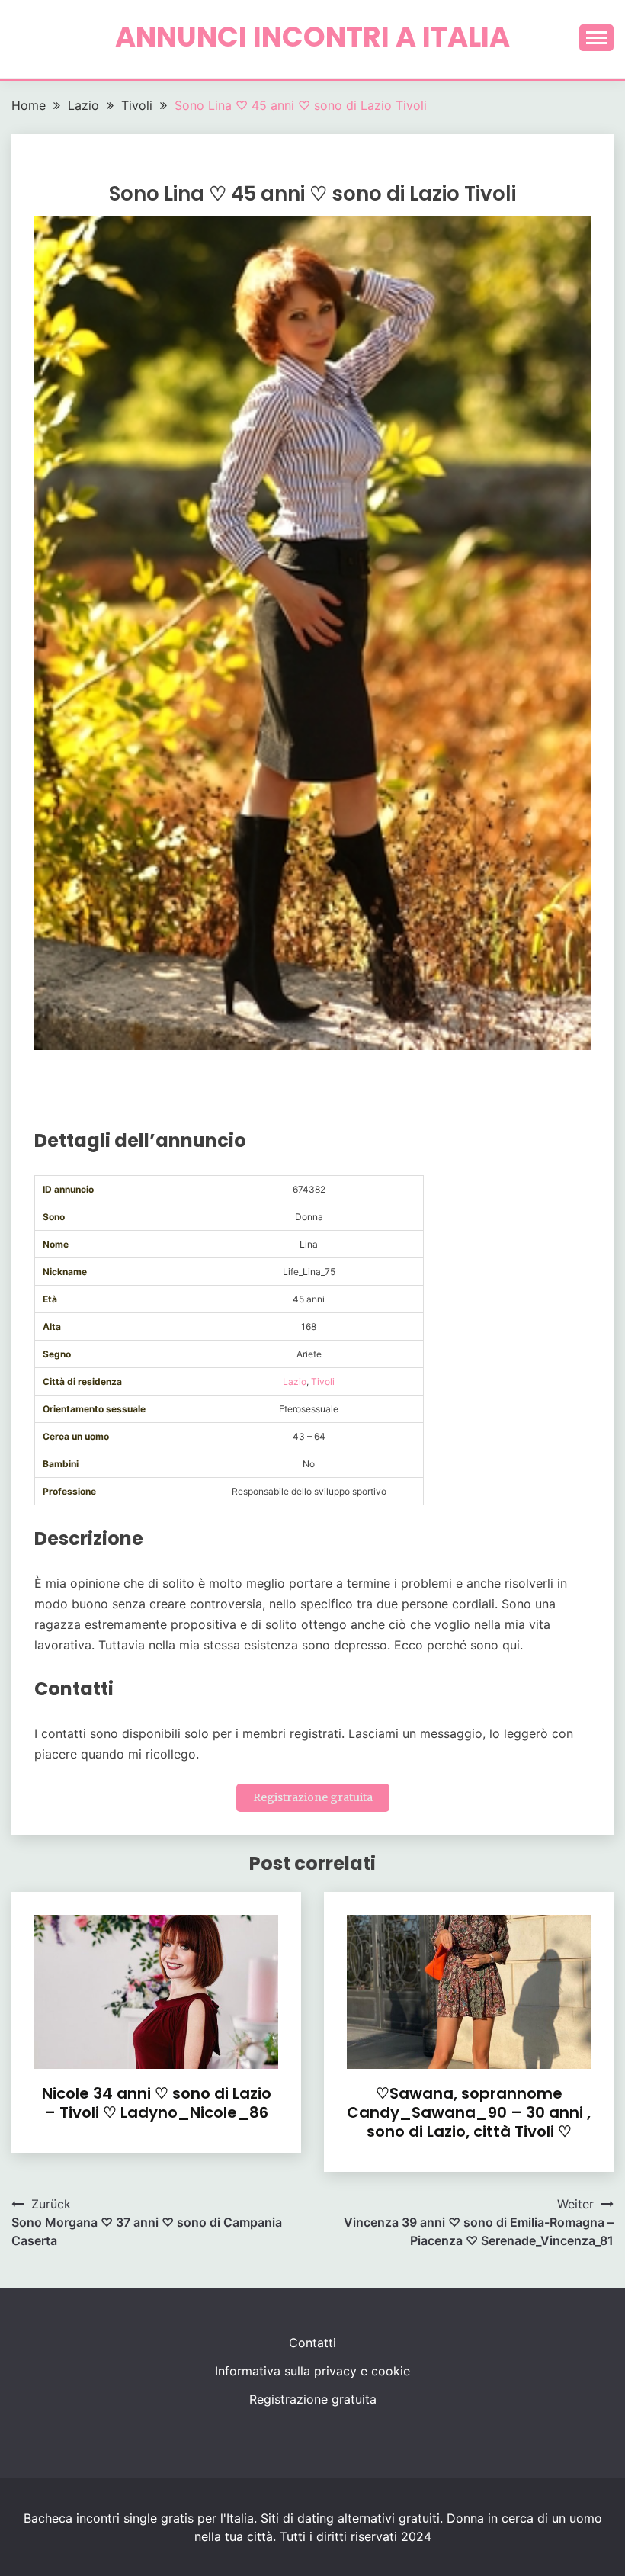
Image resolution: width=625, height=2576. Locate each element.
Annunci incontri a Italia (312, 37)
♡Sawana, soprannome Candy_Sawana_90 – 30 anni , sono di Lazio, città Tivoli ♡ (469, 2112)
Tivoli (323, 1381)
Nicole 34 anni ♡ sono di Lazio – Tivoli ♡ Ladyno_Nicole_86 (157, 2103)
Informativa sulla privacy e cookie (312, 2371)
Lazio (295, 1381)
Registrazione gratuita (313, 1797)
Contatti (312, 2343)
